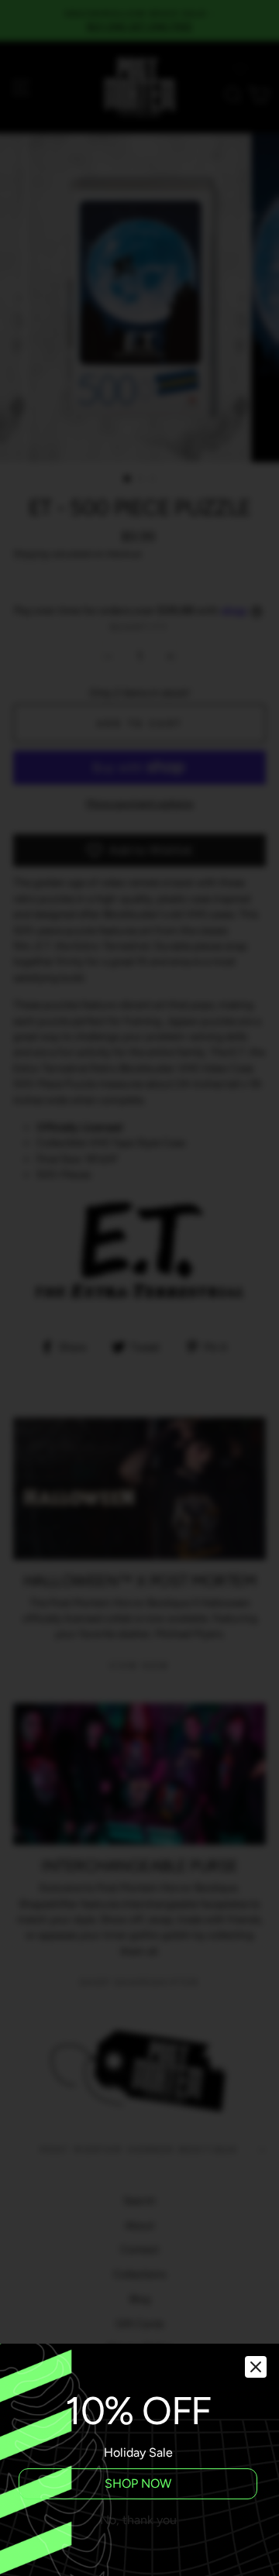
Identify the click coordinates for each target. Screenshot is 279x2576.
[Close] (256, 2367)
